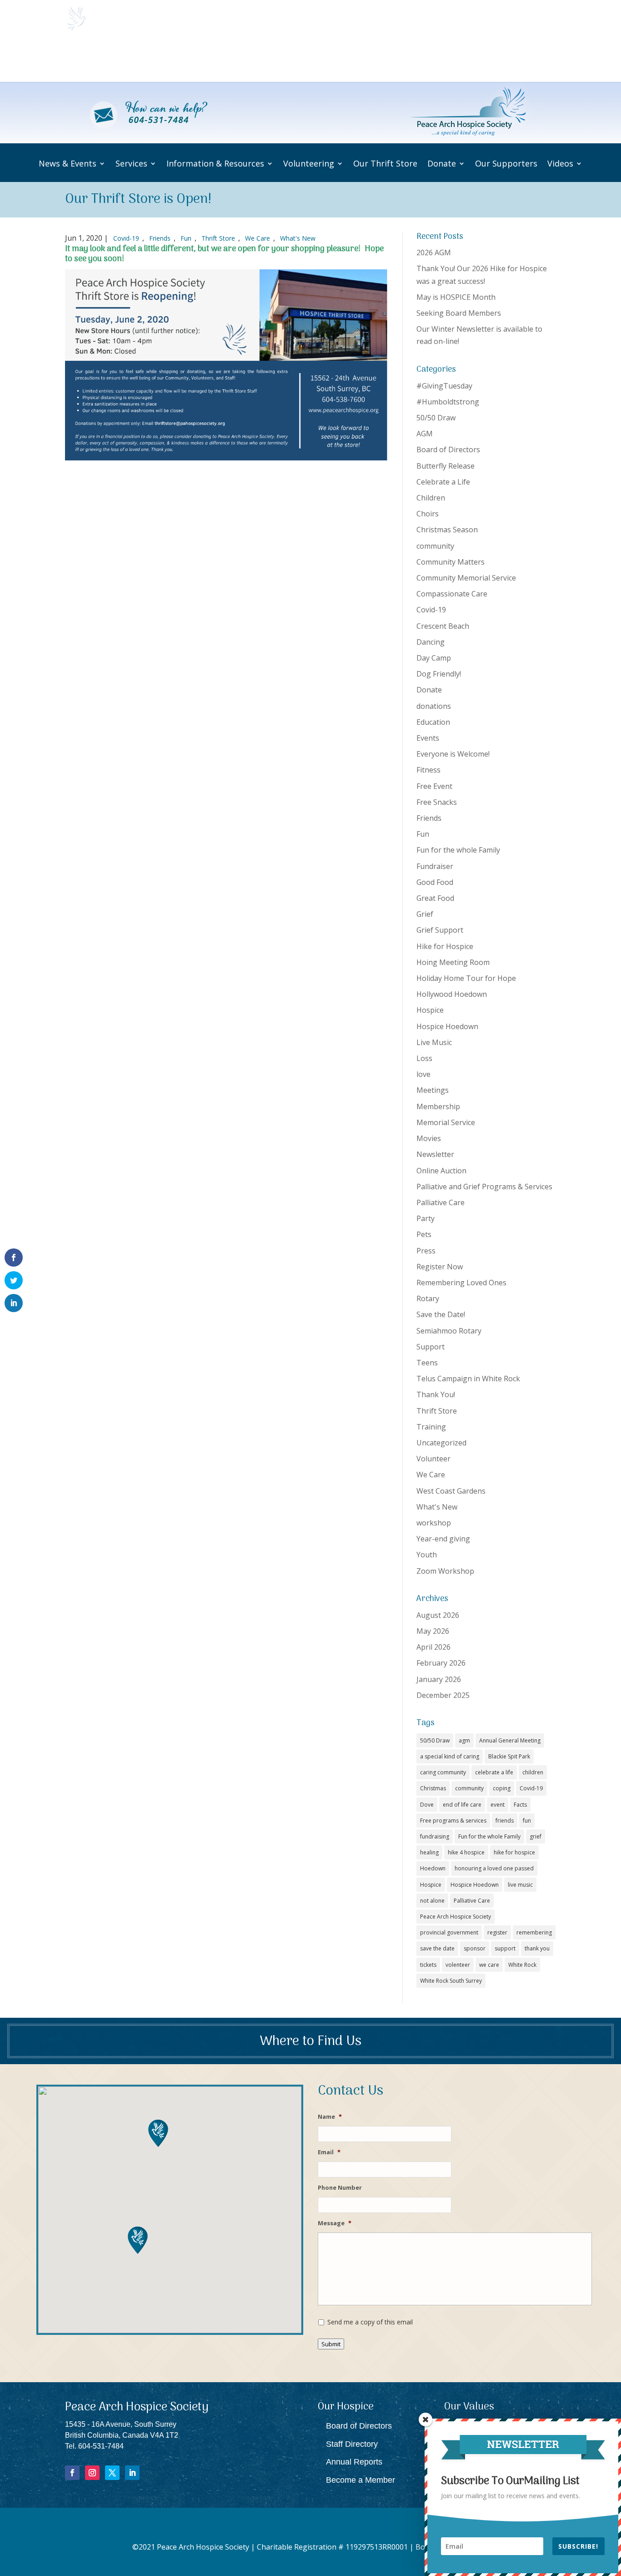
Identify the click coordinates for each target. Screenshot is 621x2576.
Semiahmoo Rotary (449, 1331)
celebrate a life (494, 1772)
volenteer (458, 1965)
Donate (430, 59)
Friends (160, 238)
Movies (429, 1138)
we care (489, 1965)
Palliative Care (441, 1202)
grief (536, 1836)
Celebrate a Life (443, 482)
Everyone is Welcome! (453, 754)
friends (505, 1821)
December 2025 (443, 1695)
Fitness (428, 770)
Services (183, 59)
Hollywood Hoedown (452, 994)
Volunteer (433, 1459)
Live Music (434, 1042)
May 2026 (433, 1631)
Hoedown (433, 1868)
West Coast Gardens (451, 1491)
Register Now (440, 1267)
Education (433, 722)
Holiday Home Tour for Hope (466, 978)
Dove (427, 1805)
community (435, 546)
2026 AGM (434, 253)
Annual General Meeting (510, 1740)
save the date (437, 1948)
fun (527, 1821)
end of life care (462, 1805)
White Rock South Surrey (451, 1981)
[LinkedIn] (132, 2473)
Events (428, 738)
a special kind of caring (450, 1756)
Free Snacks (437, 802)
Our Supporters (487, 59)
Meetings (433, 1090)
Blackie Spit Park (509, 1756)
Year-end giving (443, 1539)
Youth (427, 1555)
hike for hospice (514, 1852)
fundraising (435, 1836)
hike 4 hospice (466, 1852)
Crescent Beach (443, 626)
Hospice (430, 1010)
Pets (424, 1234)
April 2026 (433, 1647)
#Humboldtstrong (448, 402)
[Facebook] (72, 2473)
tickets (428, 1965)
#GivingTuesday (444, 386)
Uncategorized (441, 1443)
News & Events (123, 59)
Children (431, 498)
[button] (138, 2240)
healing (429, 1852)
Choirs (428, 514)
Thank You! (436, 1394)
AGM (425, 434)
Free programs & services (453, 1821)
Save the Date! (441, 1314)
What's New (298, 238)
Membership (438, 1106)
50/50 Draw (436, 418)
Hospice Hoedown (447, 1026)
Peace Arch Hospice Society (456, 1917)
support (505, 1948)
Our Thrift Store (382, 59)
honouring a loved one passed (494, 1868)
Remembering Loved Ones (461, 1283)
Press (426, 1251)
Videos (535, 59)
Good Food (435, 882)
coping (502, 1788)
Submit (331, 2344)
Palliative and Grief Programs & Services (484, 1187)
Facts (520, 1805)
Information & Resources (215, 164)
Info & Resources (245, 59)
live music (520, 1885)
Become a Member (361, 2480)
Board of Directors (448, 450)
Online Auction (441, 1171)
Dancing (431, 642)
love (423, 1074)
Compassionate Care (452, 594)
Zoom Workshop (445, 1571)
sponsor (475, 1948)
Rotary (428, 1298)
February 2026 (441, 1663)
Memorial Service (446, 1122)
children (533, 1772)
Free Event (434, 786)
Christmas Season (447, 530)
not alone (432, 1901)
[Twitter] (112, 2473)
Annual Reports (354, 2462)
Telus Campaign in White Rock (468, 1379)
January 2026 (439, 1679)
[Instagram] (92, 2473)
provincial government (449, 1932)
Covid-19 (126, 238)
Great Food (435, 898)
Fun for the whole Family (458, 850)
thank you (537, 1948)
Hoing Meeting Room (453, 962)
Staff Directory (352, 2444)
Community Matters (451, 562)
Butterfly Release (446, 466)
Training (431, 1427)
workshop (434, 1523)
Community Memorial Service (466, 578)
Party (426, 1218)
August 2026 (438, 1615)
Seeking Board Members (459, 313)
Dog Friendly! (439, 674)
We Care (258, 238)
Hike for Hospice (445, 946)
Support (431, 1347)
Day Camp (434, 658)
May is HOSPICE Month (456, 297)
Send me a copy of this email (370, 2322)
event (498, 1805)
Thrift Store (218, 238)
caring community (443, 1772)
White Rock (522, 1965)
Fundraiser (435, 866)
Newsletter (435, 1154)
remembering (534, 1932)
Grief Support (440, 930)
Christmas (433, 1788)
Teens (427, 1363)
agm (464, 1740)
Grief (425, 914)
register (497, 1932)
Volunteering (315, 59)
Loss (424, 1058)
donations (434, 706)
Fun (186, 238)
